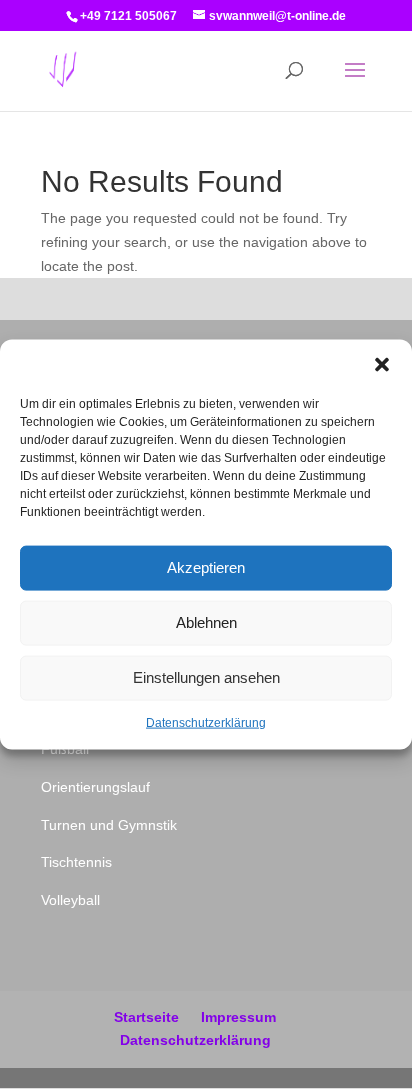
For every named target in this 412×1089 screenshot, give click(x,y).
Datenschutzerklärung (206, 722)
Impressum (238, 1017)
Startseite (146, 1017)
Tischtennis (76, 862)
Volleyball (70, 900)
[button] (382, 364)
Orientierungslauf (95, 787)
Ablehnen (206, 622)
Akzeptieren (206, 567)
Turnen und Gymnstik (109, 825)
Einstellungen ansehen (206, 677)
